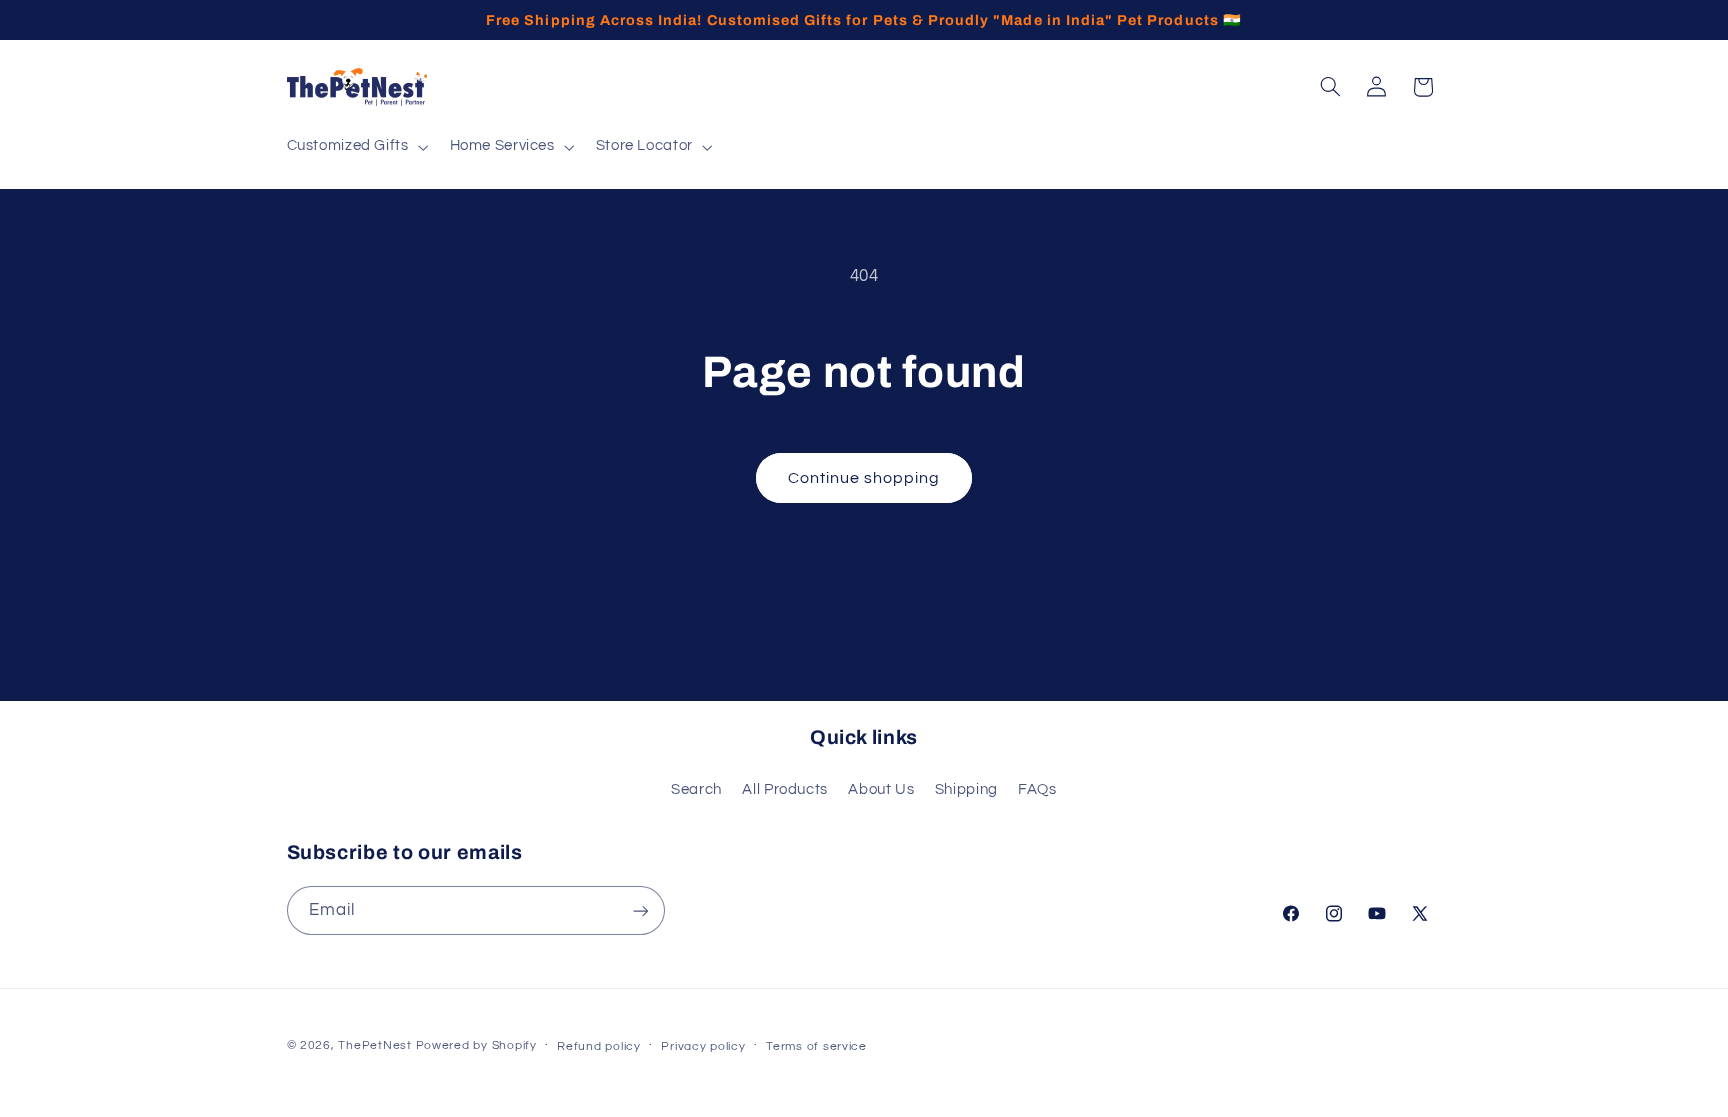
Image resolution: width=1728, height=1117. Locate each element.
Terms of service (816, 1046)
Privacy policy (703, 1046)
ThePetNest (374, 1045)
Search (696, 789)
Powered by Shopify (476, 1045)
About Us (881, 789)
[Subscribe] (640, 910)
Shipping (966, 789)
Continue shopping (864, 478)
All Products (785, 789)
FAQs (1037, 789)
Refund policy (599, 1046)
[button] (355, 147)
